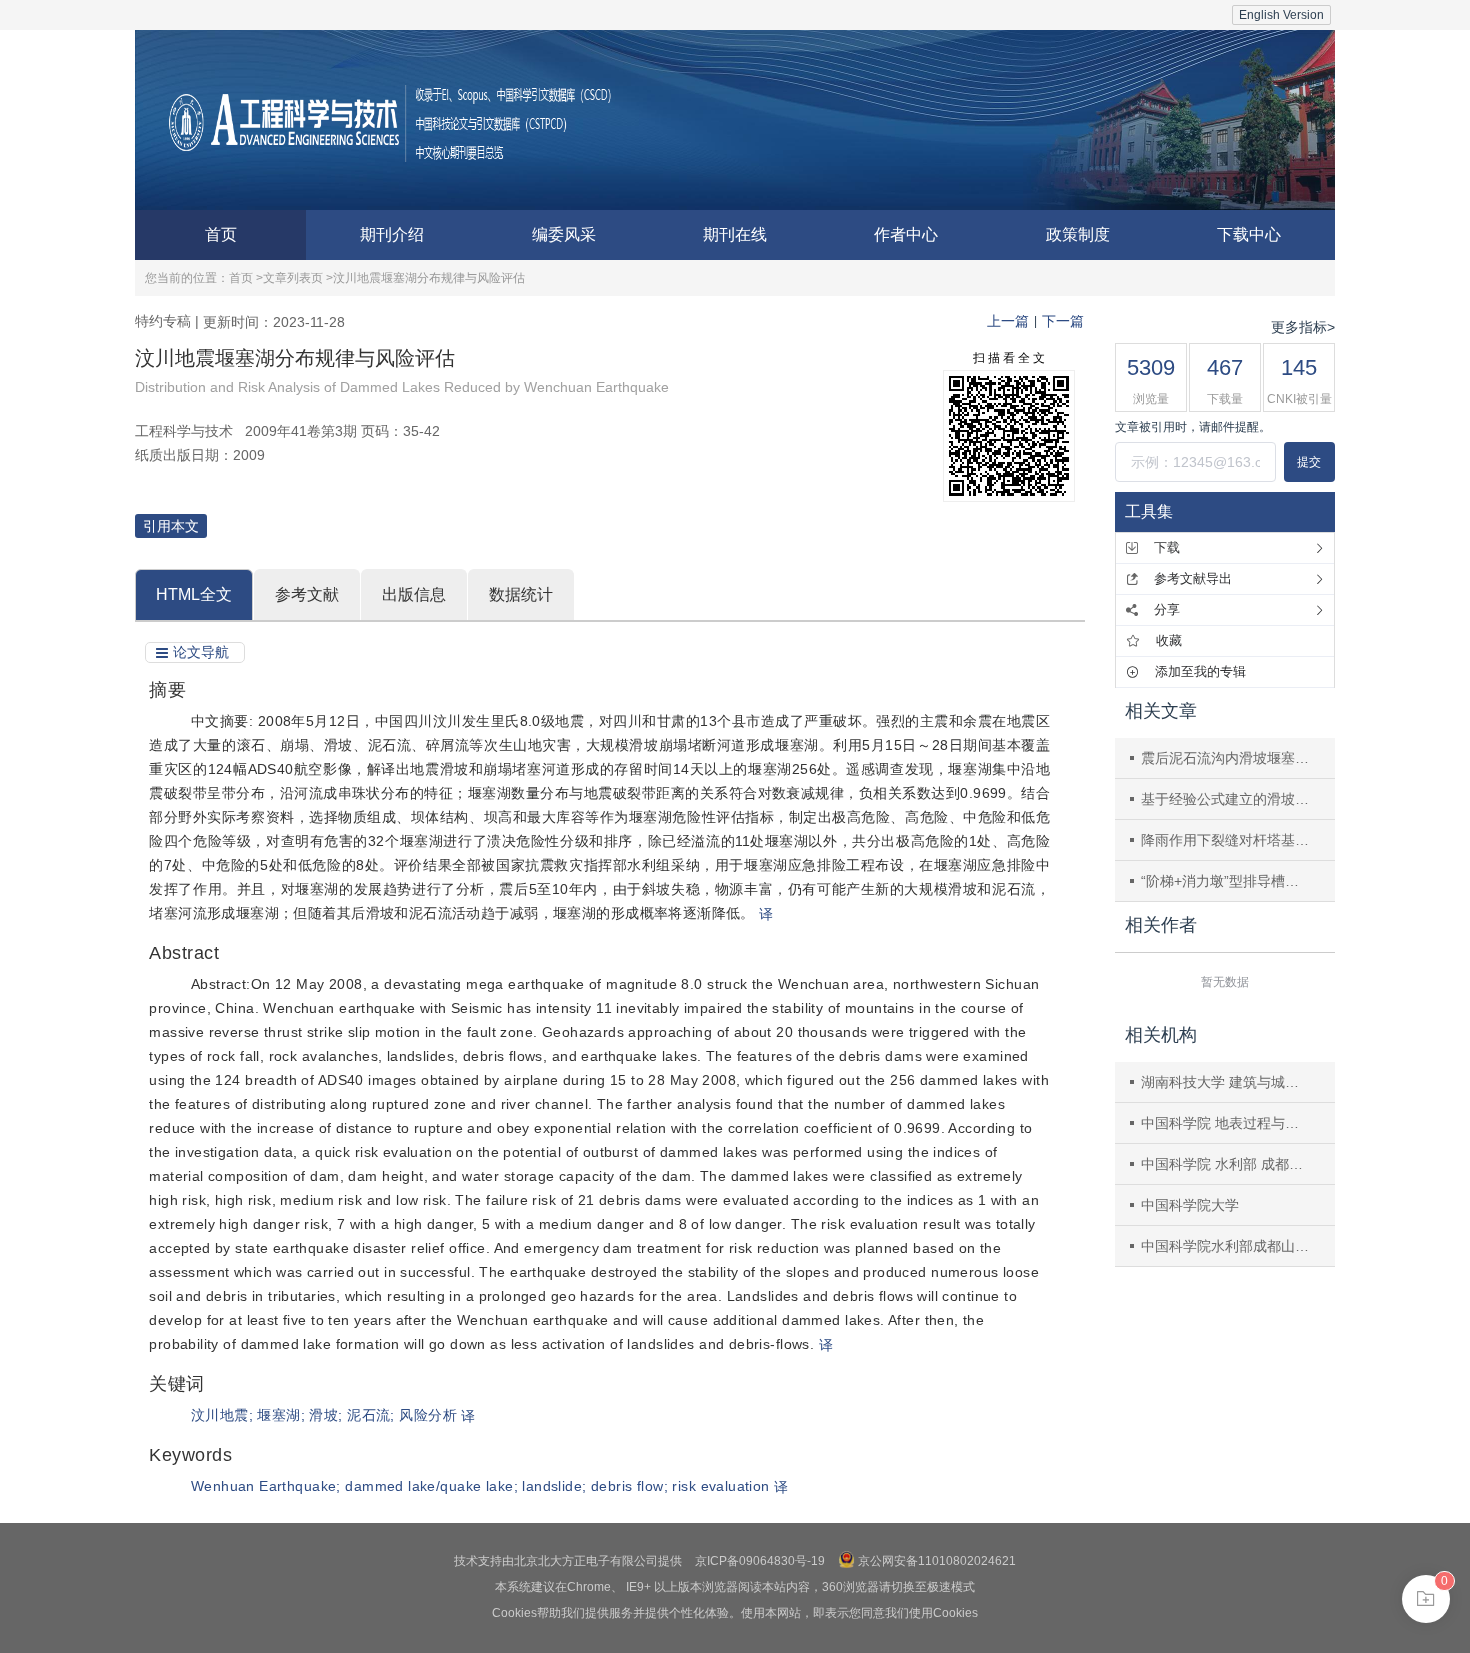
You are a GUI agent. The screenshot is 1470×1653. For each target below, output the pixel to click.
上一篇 (1008, 321)
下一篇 (1063, 321)
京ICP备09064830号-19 (760, 1561)
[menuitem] (220, 235)
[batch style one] (1426, 1599)
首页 (221, 234)
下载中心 (1249, 234)
